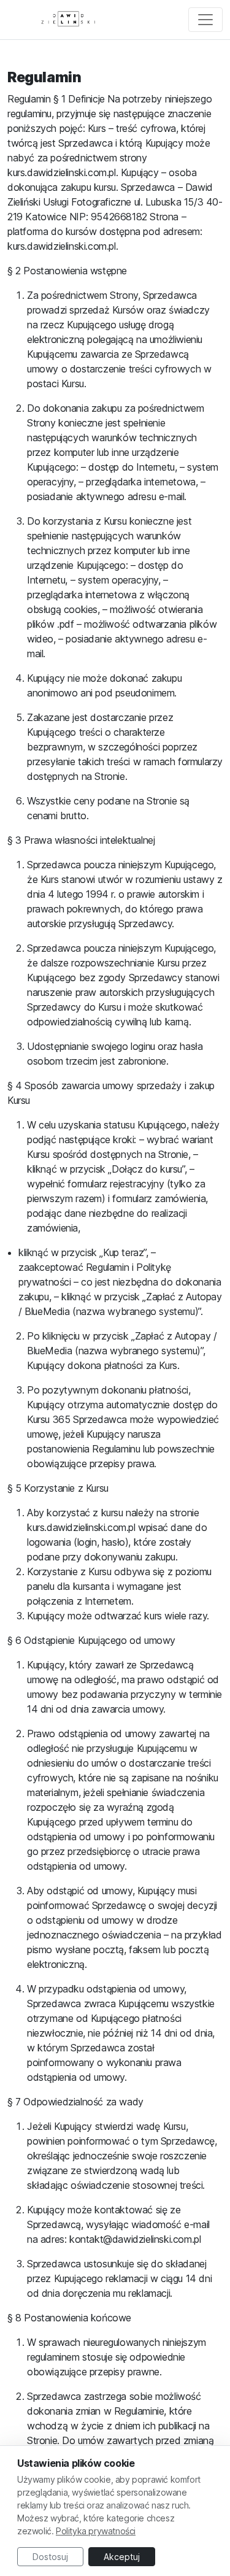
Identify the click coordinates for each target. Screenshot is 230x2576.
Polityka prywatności (96, 2531)
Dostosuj (50, 2557)
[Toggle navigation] (205, 20)
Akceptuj (122, 2557)
